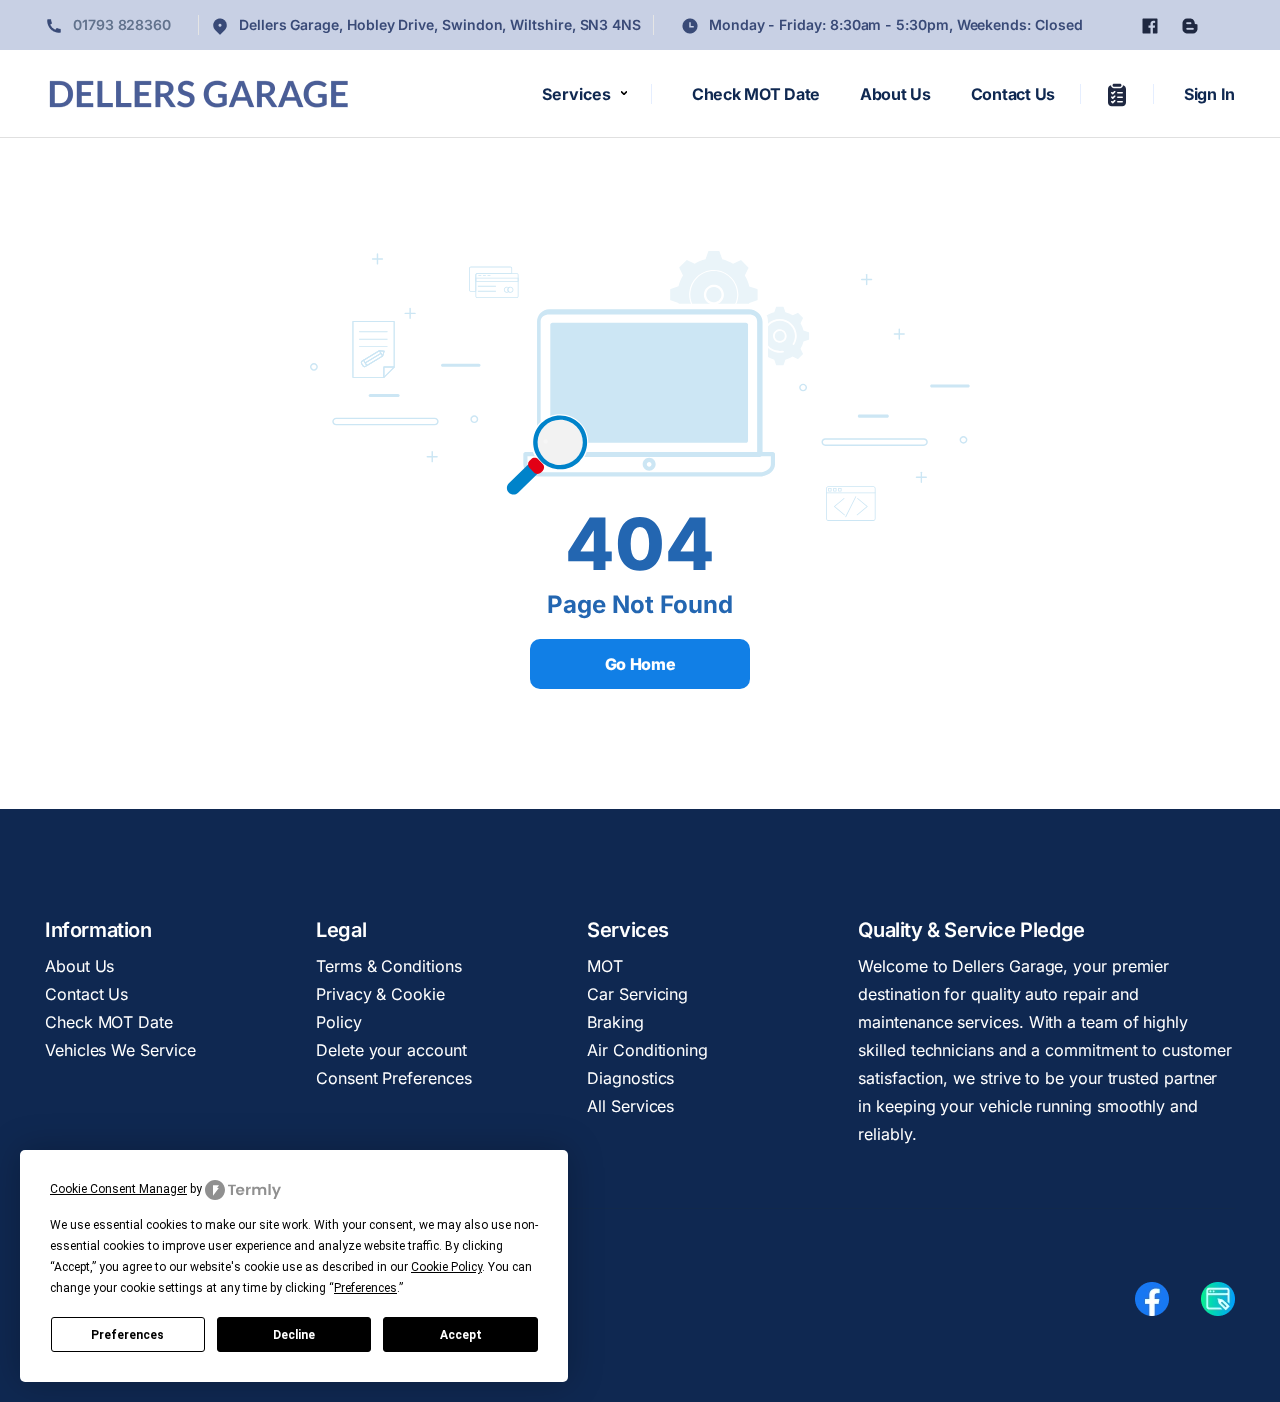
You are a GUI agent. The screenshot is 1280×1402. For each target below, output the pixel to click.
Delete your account (391, 1050)
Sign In (1209, 94)
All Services (630, 1106)
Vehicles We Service (120, 1050)
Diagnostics (630, 1078)
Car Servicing (637, 994)
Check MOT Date (756, 94)
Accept (461, 1335)
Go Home (640, 664)
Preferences (127, 1335)
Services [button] (576, 94)
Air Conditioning (647, 1050)
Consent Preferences (393, 1078)
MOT (605, 966)
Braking (615, 1022)
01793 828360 (120, 24)
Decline (294, 1335)
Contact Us (1013, 94)
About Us (895, 94)
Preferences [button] (365, 1288)
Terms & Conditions (389, 966)
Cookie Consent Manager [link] (118, 1189)
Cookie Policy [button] (446, 1267)
